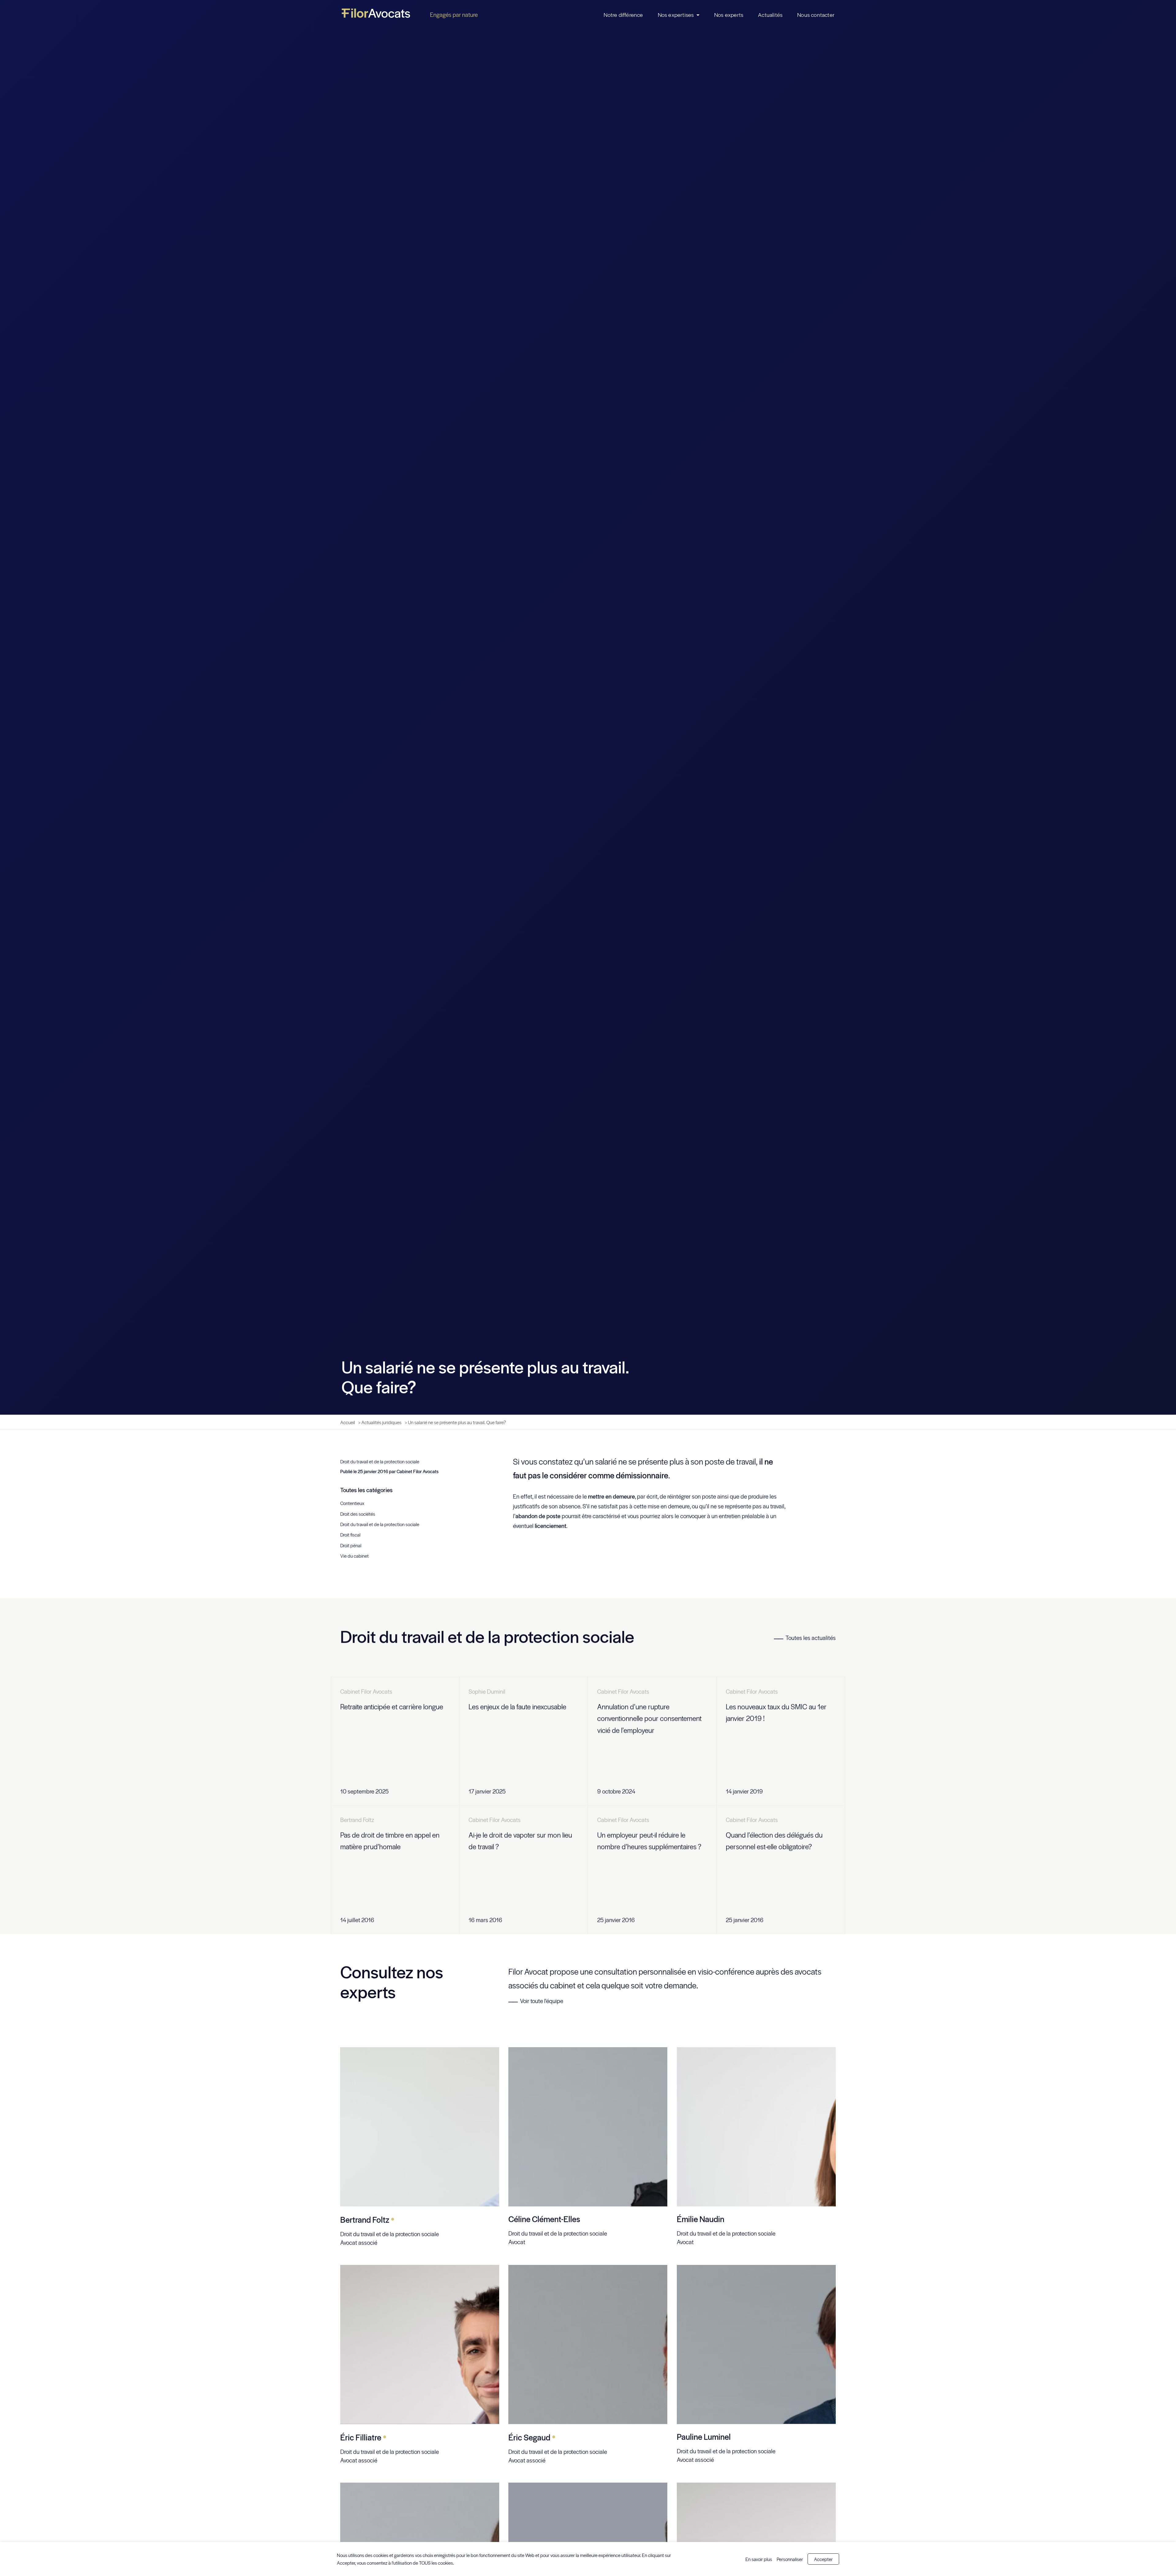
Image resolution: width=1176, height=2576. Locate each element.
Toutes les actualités (811, 1639)
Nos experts (729, 15)
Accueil (348, 1424)
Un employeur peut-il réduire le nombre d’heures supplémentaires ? (649, 1842)
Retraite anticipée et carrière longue (392, 1708)
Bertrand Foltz (367, 2221)
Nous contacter (816, 15)
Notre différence (623, 15)
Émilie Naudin (701, 2221)
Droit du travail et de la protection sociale (380, 1463)
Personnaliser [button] (790, 2559)
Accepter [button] (823, 2559)
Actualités (770, 15)
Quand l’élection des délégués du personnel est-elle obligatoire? (774, 1842)
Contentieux (352, 1505)
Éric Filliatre (363, 2439)
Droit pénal (351, 1547)
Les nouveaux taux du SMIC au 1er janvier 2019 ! (776, 1714)
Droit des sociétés (358, 1516)
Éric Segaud (532, 2439)
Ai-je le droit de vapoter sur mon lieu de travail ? (520, 1842)
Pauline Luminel (704, 2439)
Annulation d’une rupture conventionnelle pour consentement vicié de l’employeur (649, 1720)
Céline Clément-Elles (544, 2221)
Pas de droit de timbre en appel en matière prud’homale (390, 1842)
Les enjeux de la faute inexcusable (517, 1708)
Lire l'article (436, 1793)
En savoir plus (759, 2559)
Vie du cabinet (354, 1558)
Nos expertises (676, 15)
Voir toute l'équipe (542, 2003)
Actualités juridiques (381, 1424)
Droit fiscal (350, 1537)
